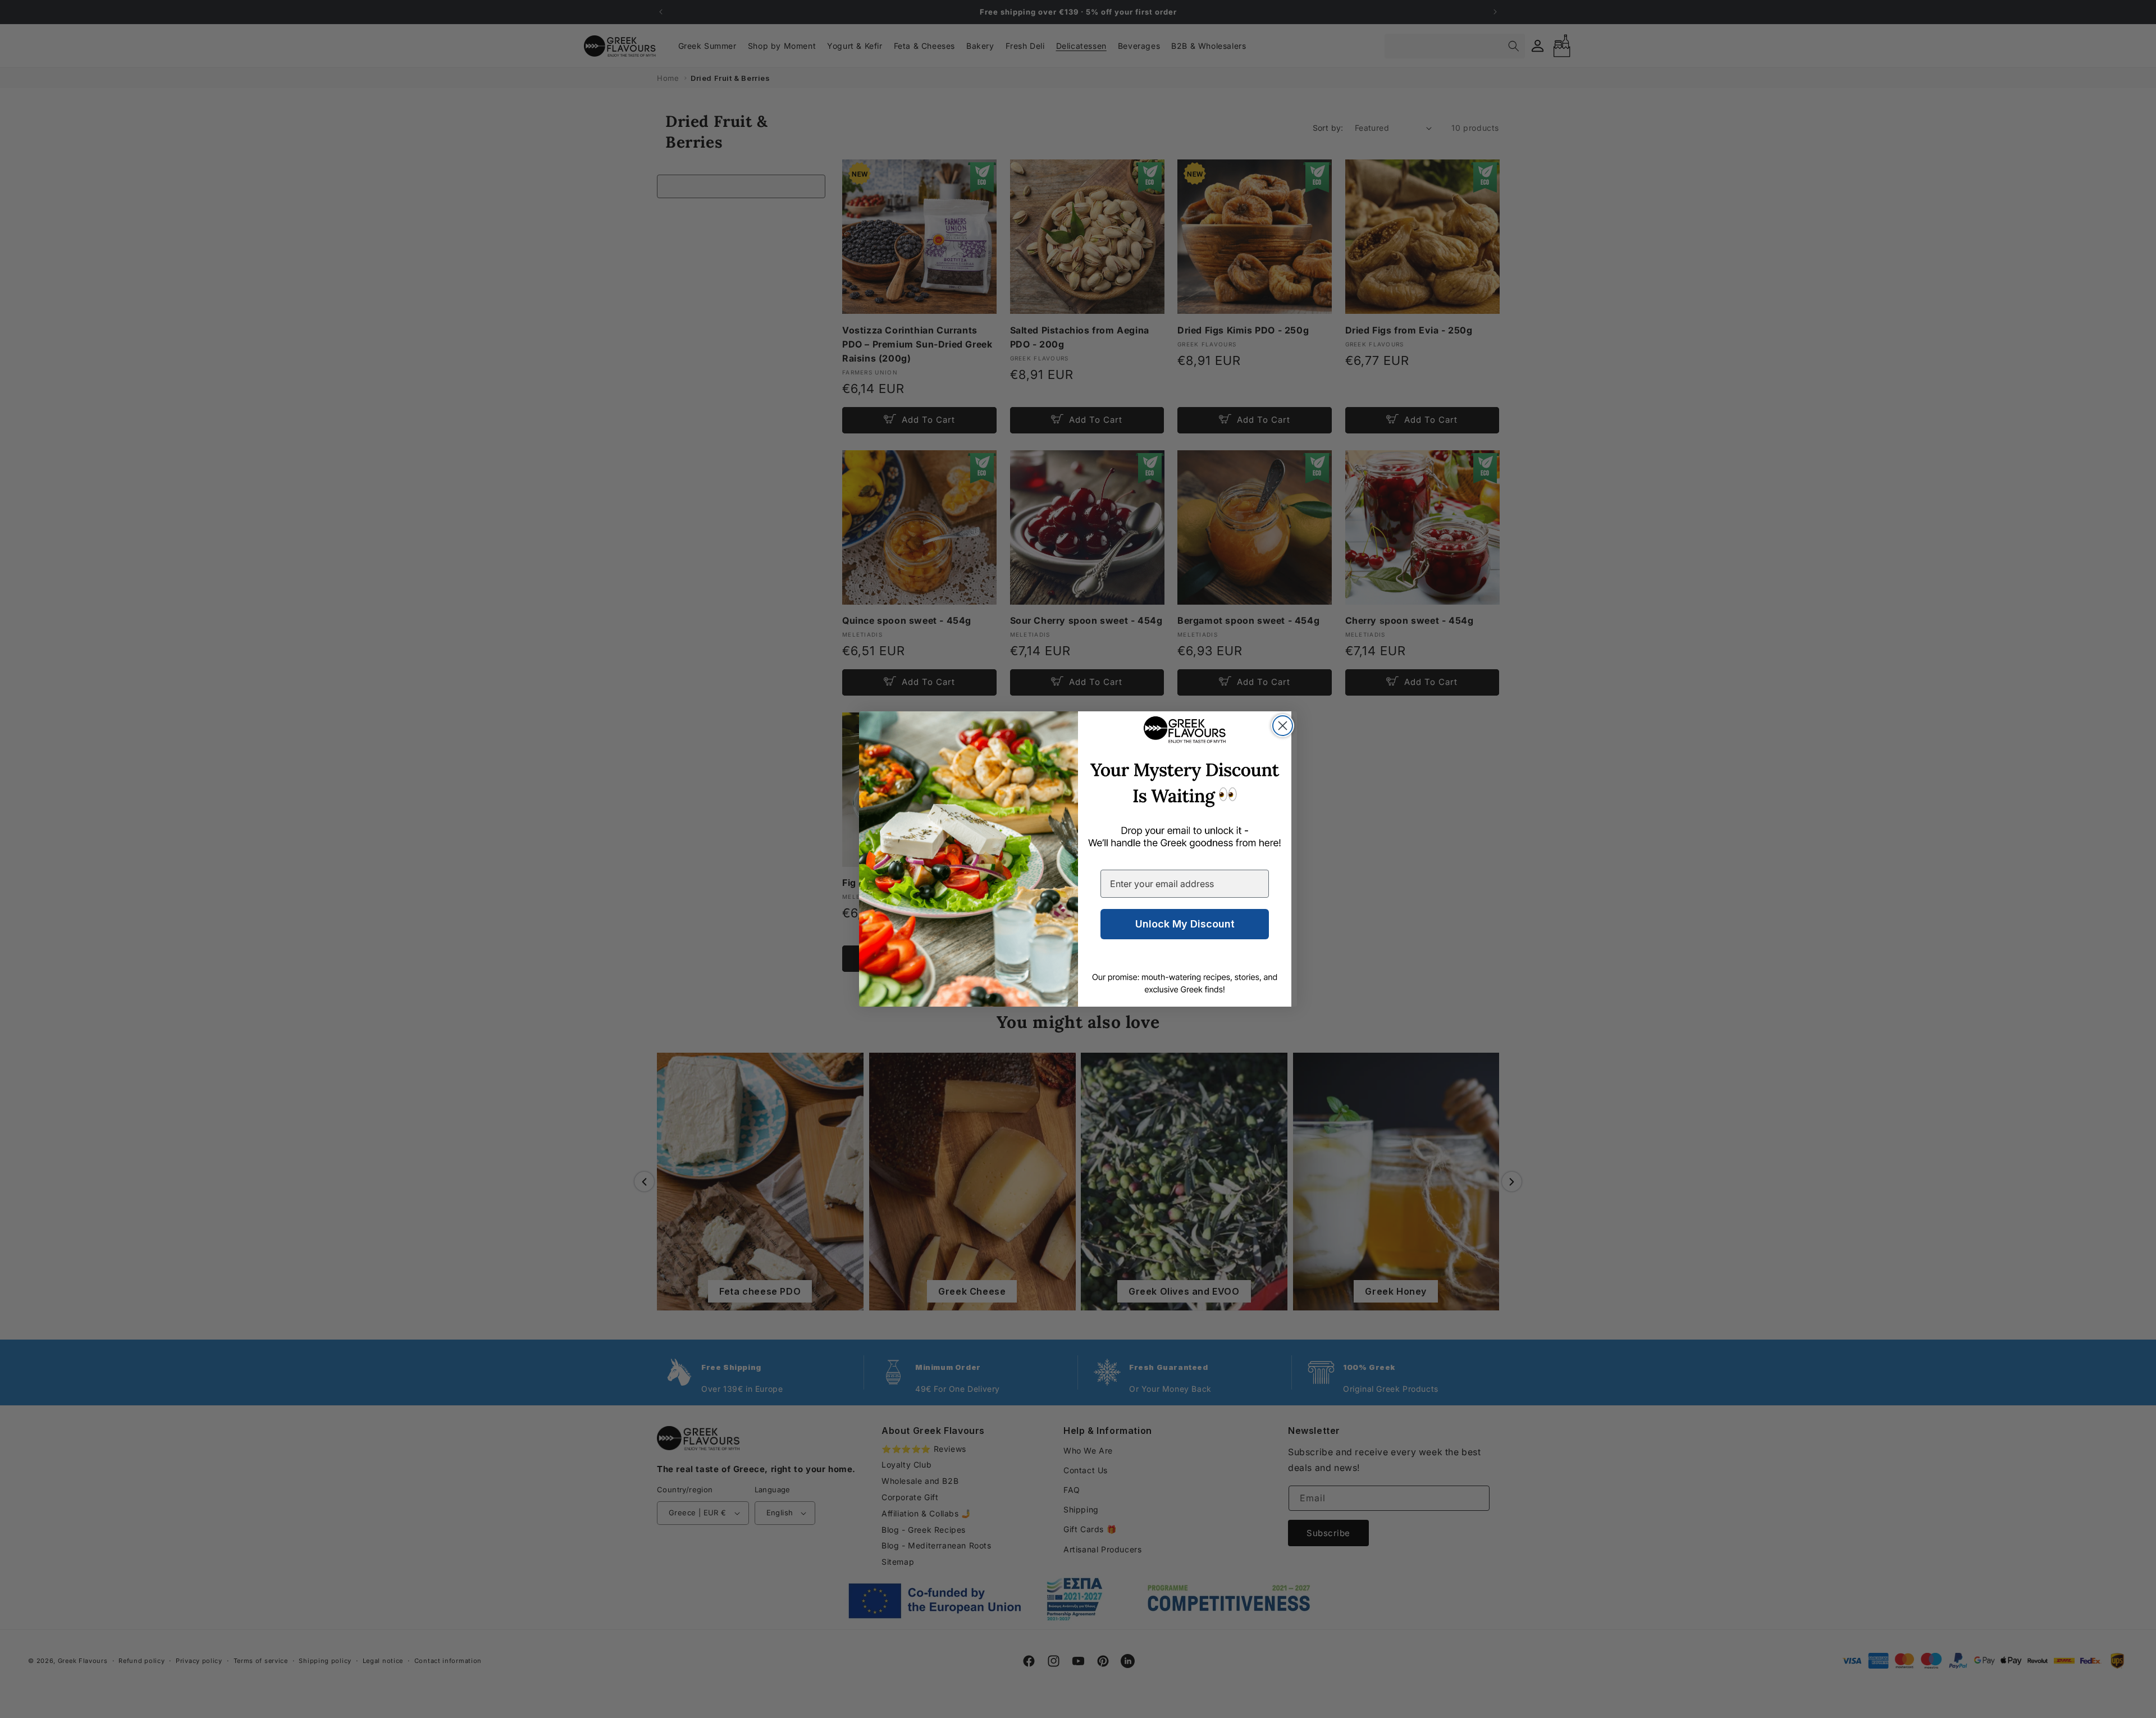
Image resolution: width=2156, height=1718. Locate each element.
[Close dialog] (1283, 726)
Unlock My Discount (1185, 924)
